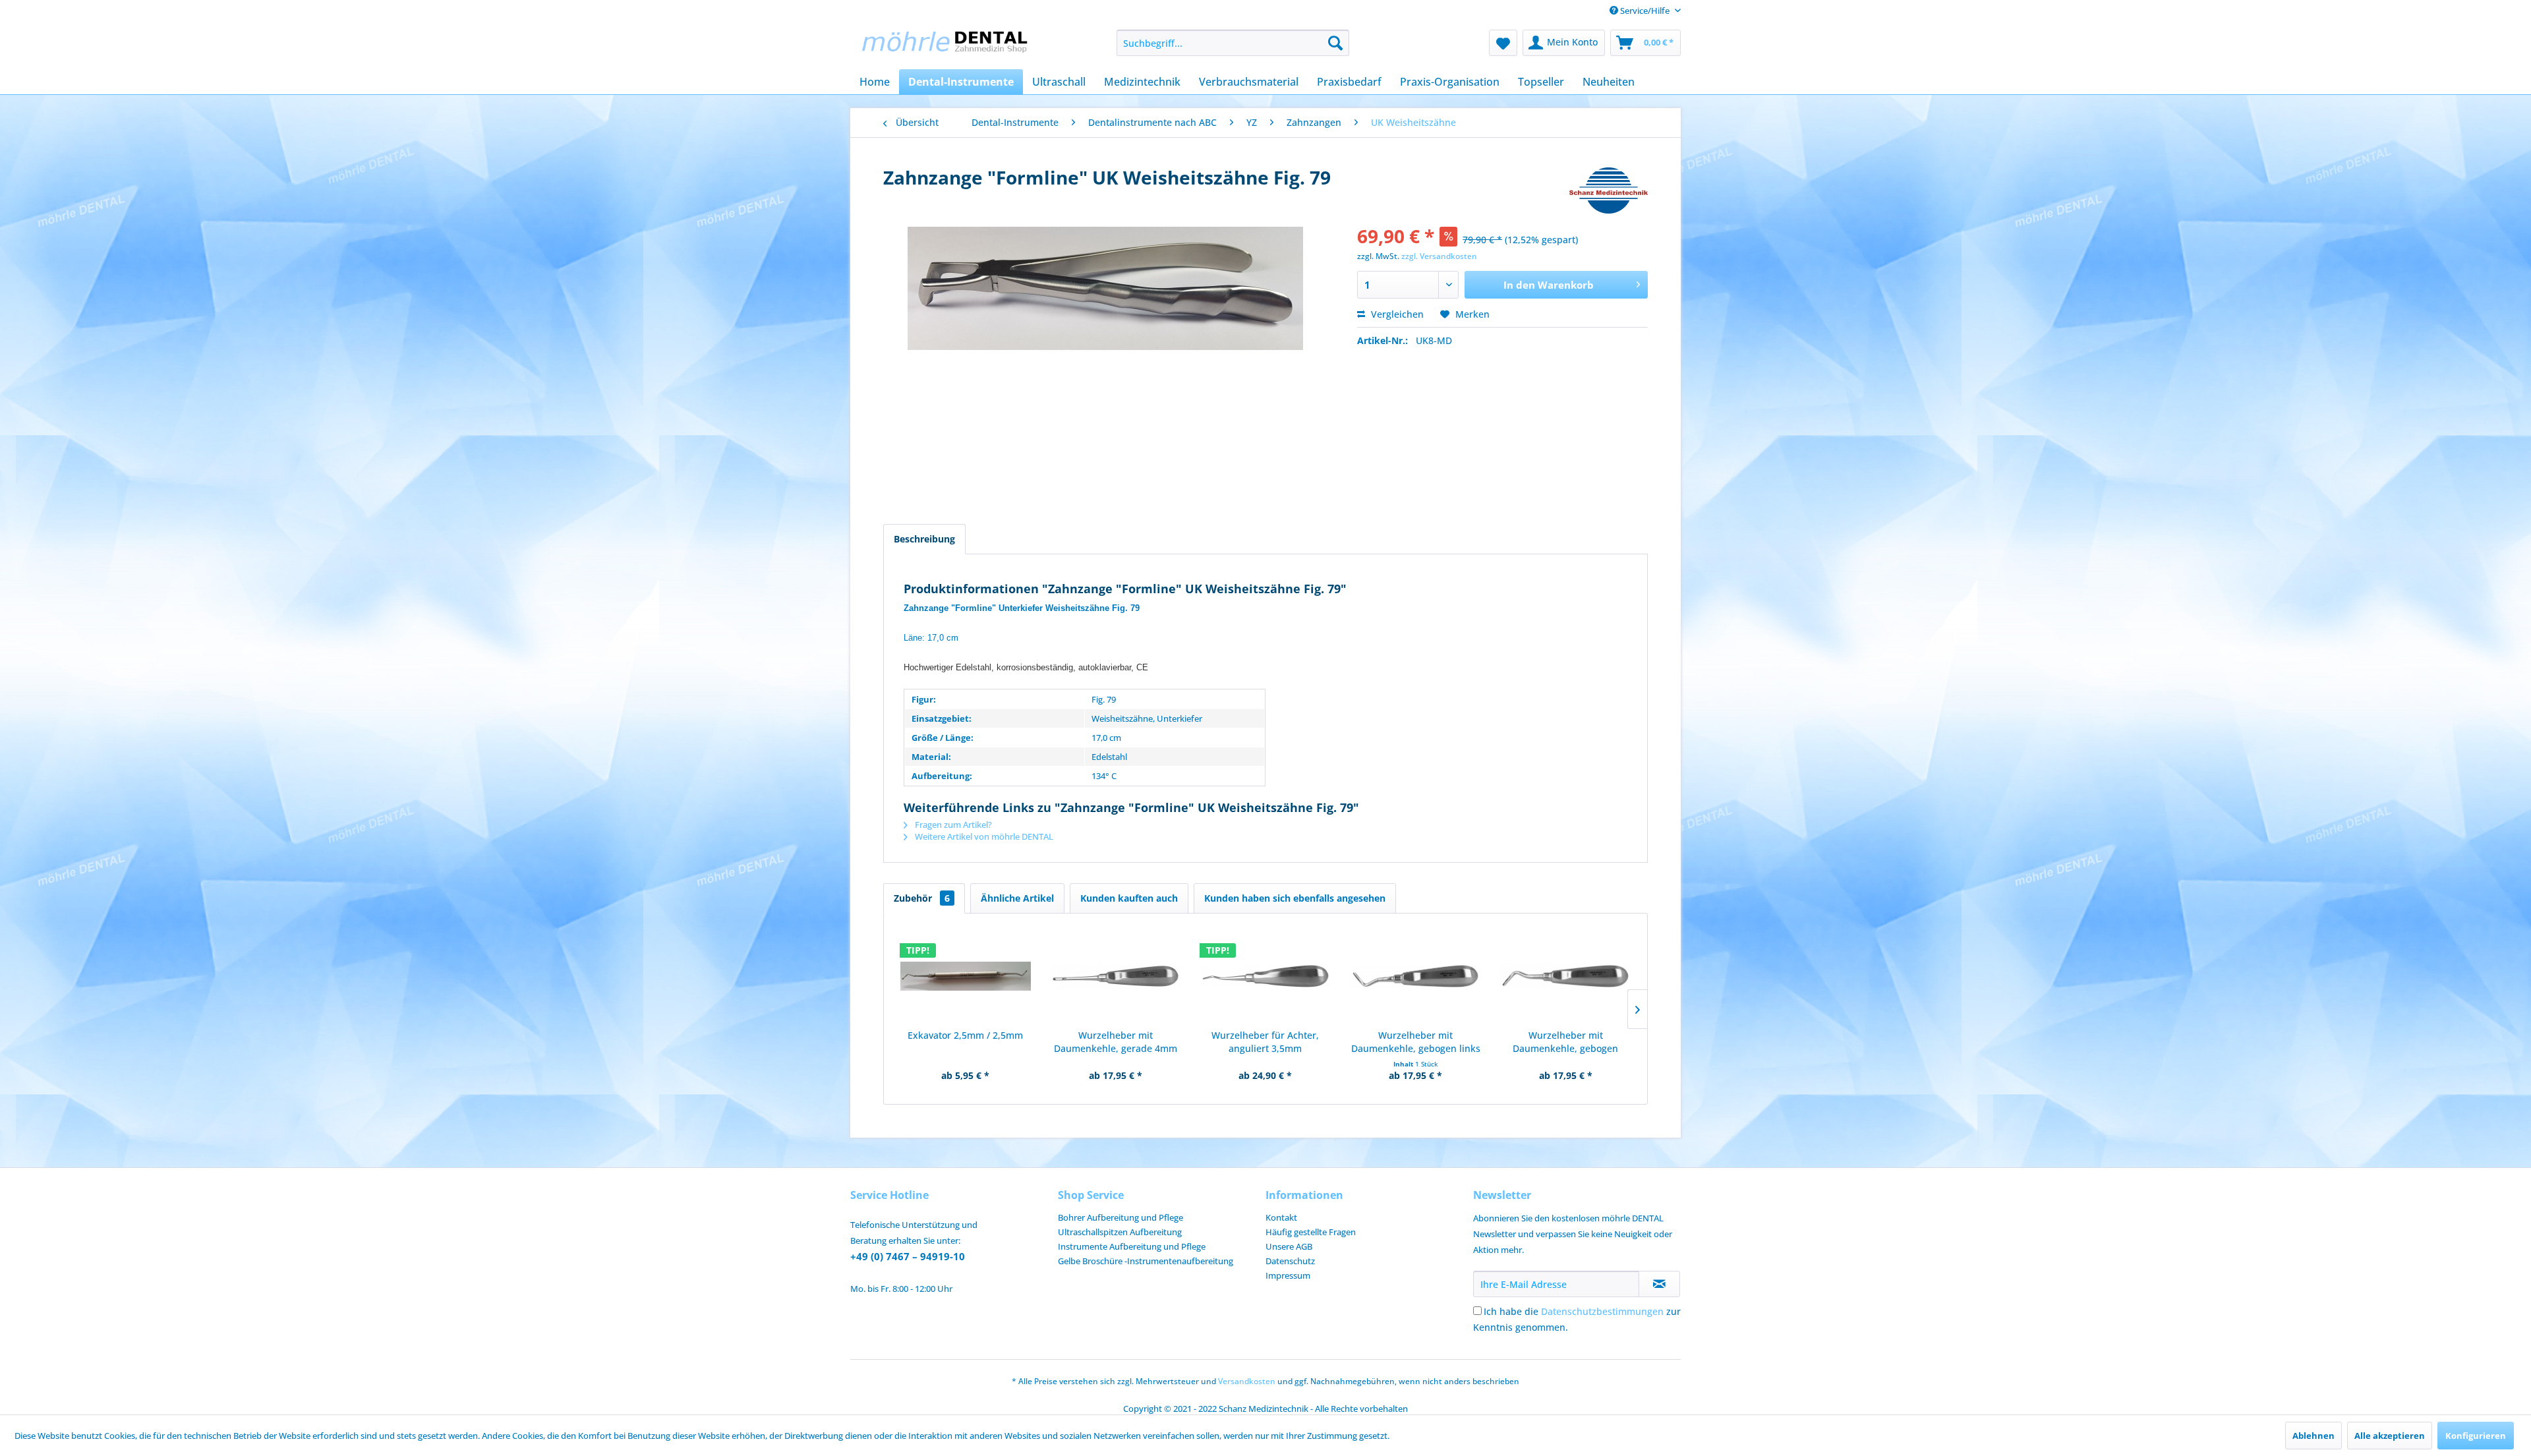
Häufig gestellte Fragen (1311, 1232)
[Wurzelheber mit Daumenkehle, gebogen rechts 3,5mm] (1565, 976)
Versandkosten (1247, 1381)
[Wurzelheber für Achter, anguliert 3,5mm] (1265, 976)
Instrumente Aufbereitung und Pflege (1132, 1246)
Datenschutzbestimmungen (1602, 1311)
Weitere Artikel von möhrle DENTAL (983, 836)
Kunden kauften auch (1129, 898)
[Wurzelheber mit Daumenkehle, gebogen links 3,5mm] (1416, 976)
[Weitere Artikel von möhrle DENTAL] (1609, 190)
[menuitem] (1233, 43)
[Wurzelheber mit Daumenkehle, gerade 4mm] (1116, 976)
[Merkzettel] (1503, 43)
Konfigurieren (2476, 1436)
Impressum (1288, 1275)
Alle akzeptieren (2390, 1436)
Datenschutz (1290, 1261)
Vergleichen (1396, 314)
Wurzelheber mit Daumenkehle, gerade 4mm (1116, 1042)
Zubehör (922, 898)
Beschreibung (924, 539)
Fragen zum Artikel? (952, 825)
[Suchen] (1335, 43)
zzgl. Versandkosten (1439, 256)
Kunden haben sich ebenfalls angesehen (1295, 898)
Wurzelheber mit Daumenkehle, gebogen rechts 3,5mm (1565, 1042)
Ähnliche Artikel (1017, 898)
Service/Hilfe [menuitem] (1645, 11)
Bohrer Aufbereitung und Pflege (1120, 1217)
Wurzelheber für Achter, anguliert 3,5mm (1265, 1042)
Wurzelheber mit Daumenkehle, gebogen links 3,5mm (1416, 1042)
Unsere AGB (1289, 1246)
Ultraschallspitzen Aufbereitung (1120, 1232)
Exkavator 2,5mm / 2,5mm (965, 1035)
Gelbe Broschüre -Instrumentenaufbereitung (1146, 1261)
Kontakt (1281, 1217)
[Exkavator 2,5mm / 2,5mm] (966, 976)
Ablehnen (2313, 1436)
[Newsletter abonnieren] (1659, 1284)
